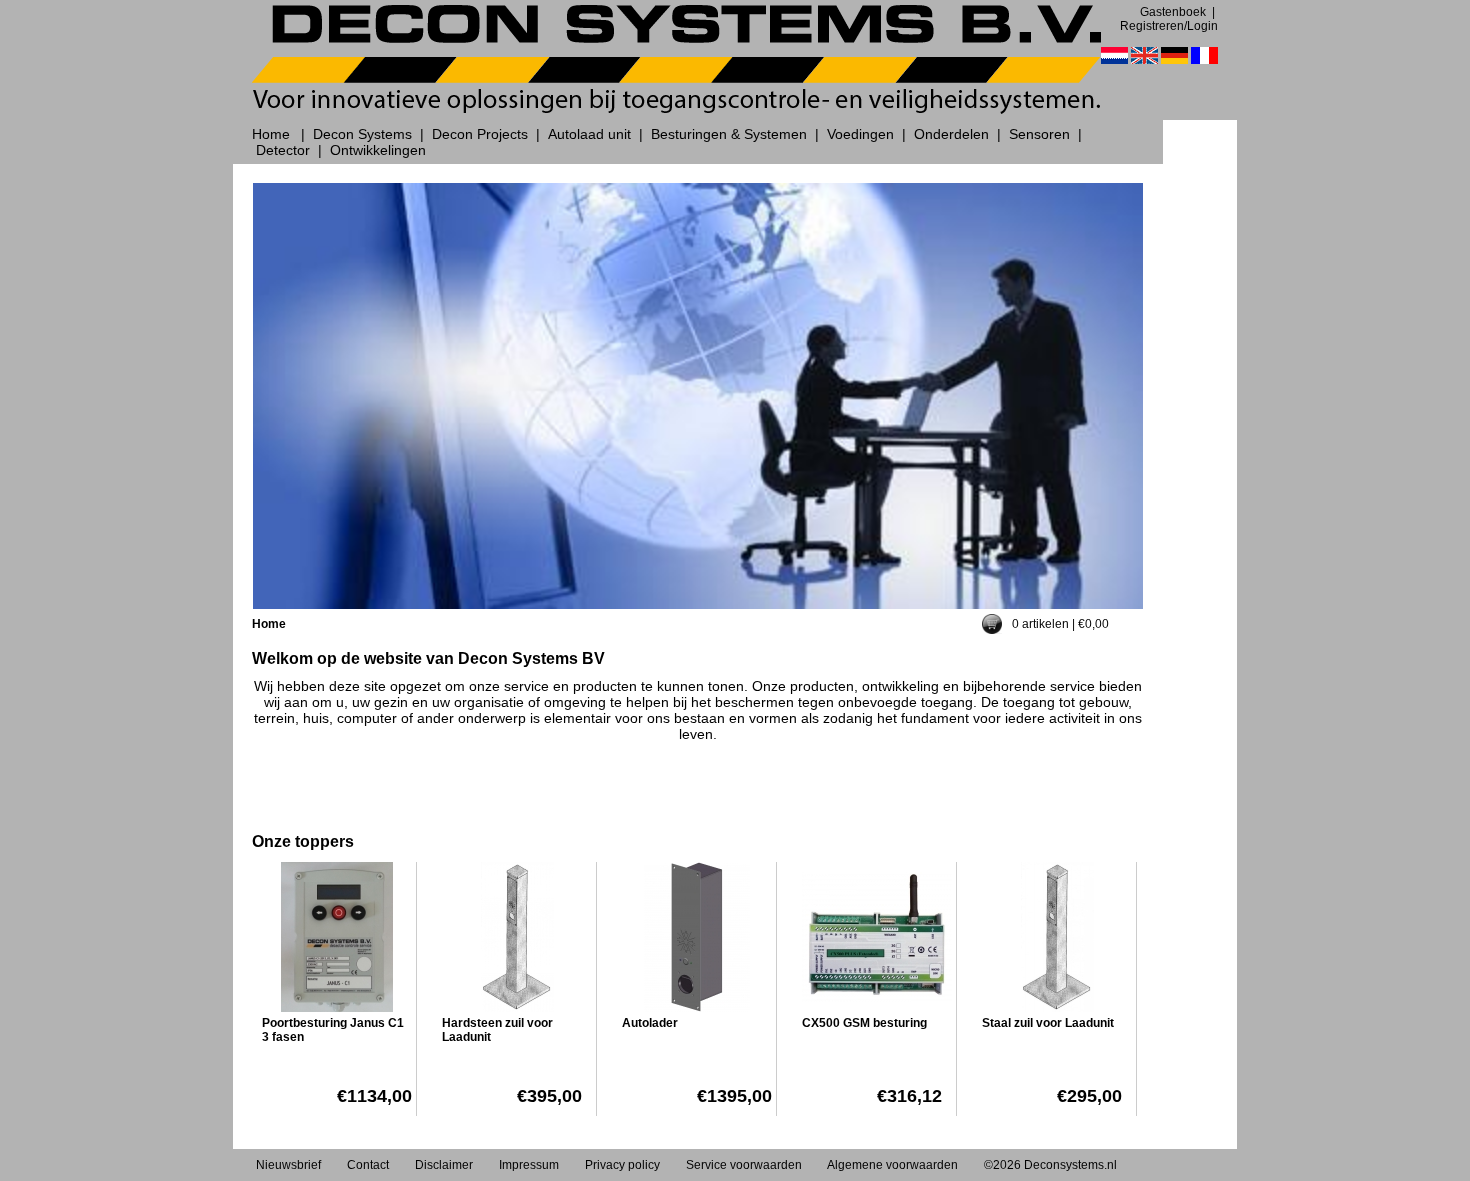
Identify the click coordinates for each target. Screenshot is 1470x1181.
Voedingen (860, 134)
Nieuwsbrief (288, 1165)
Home (271, 134)
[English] (1144, 55)
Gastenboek (1173, 12)
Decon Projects (480, 134)
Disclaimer (444, 1165)
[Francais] (1204, 55)
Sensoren (1039, 134)
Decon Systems (362, 134)
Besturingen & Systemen (729, 134)
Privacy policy (622, 1165)
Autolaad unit (589, 134)
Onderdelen (951, 134)
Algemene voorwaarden (892, 1165)
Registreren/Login (1169, 26)
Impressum (529, 1165)
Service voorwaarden (744, 1165)
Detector (283, 150)
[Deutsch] (1174, 55)
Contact (368, 1165)
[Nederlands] (1114, 55)
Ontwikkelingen (378, 150)
